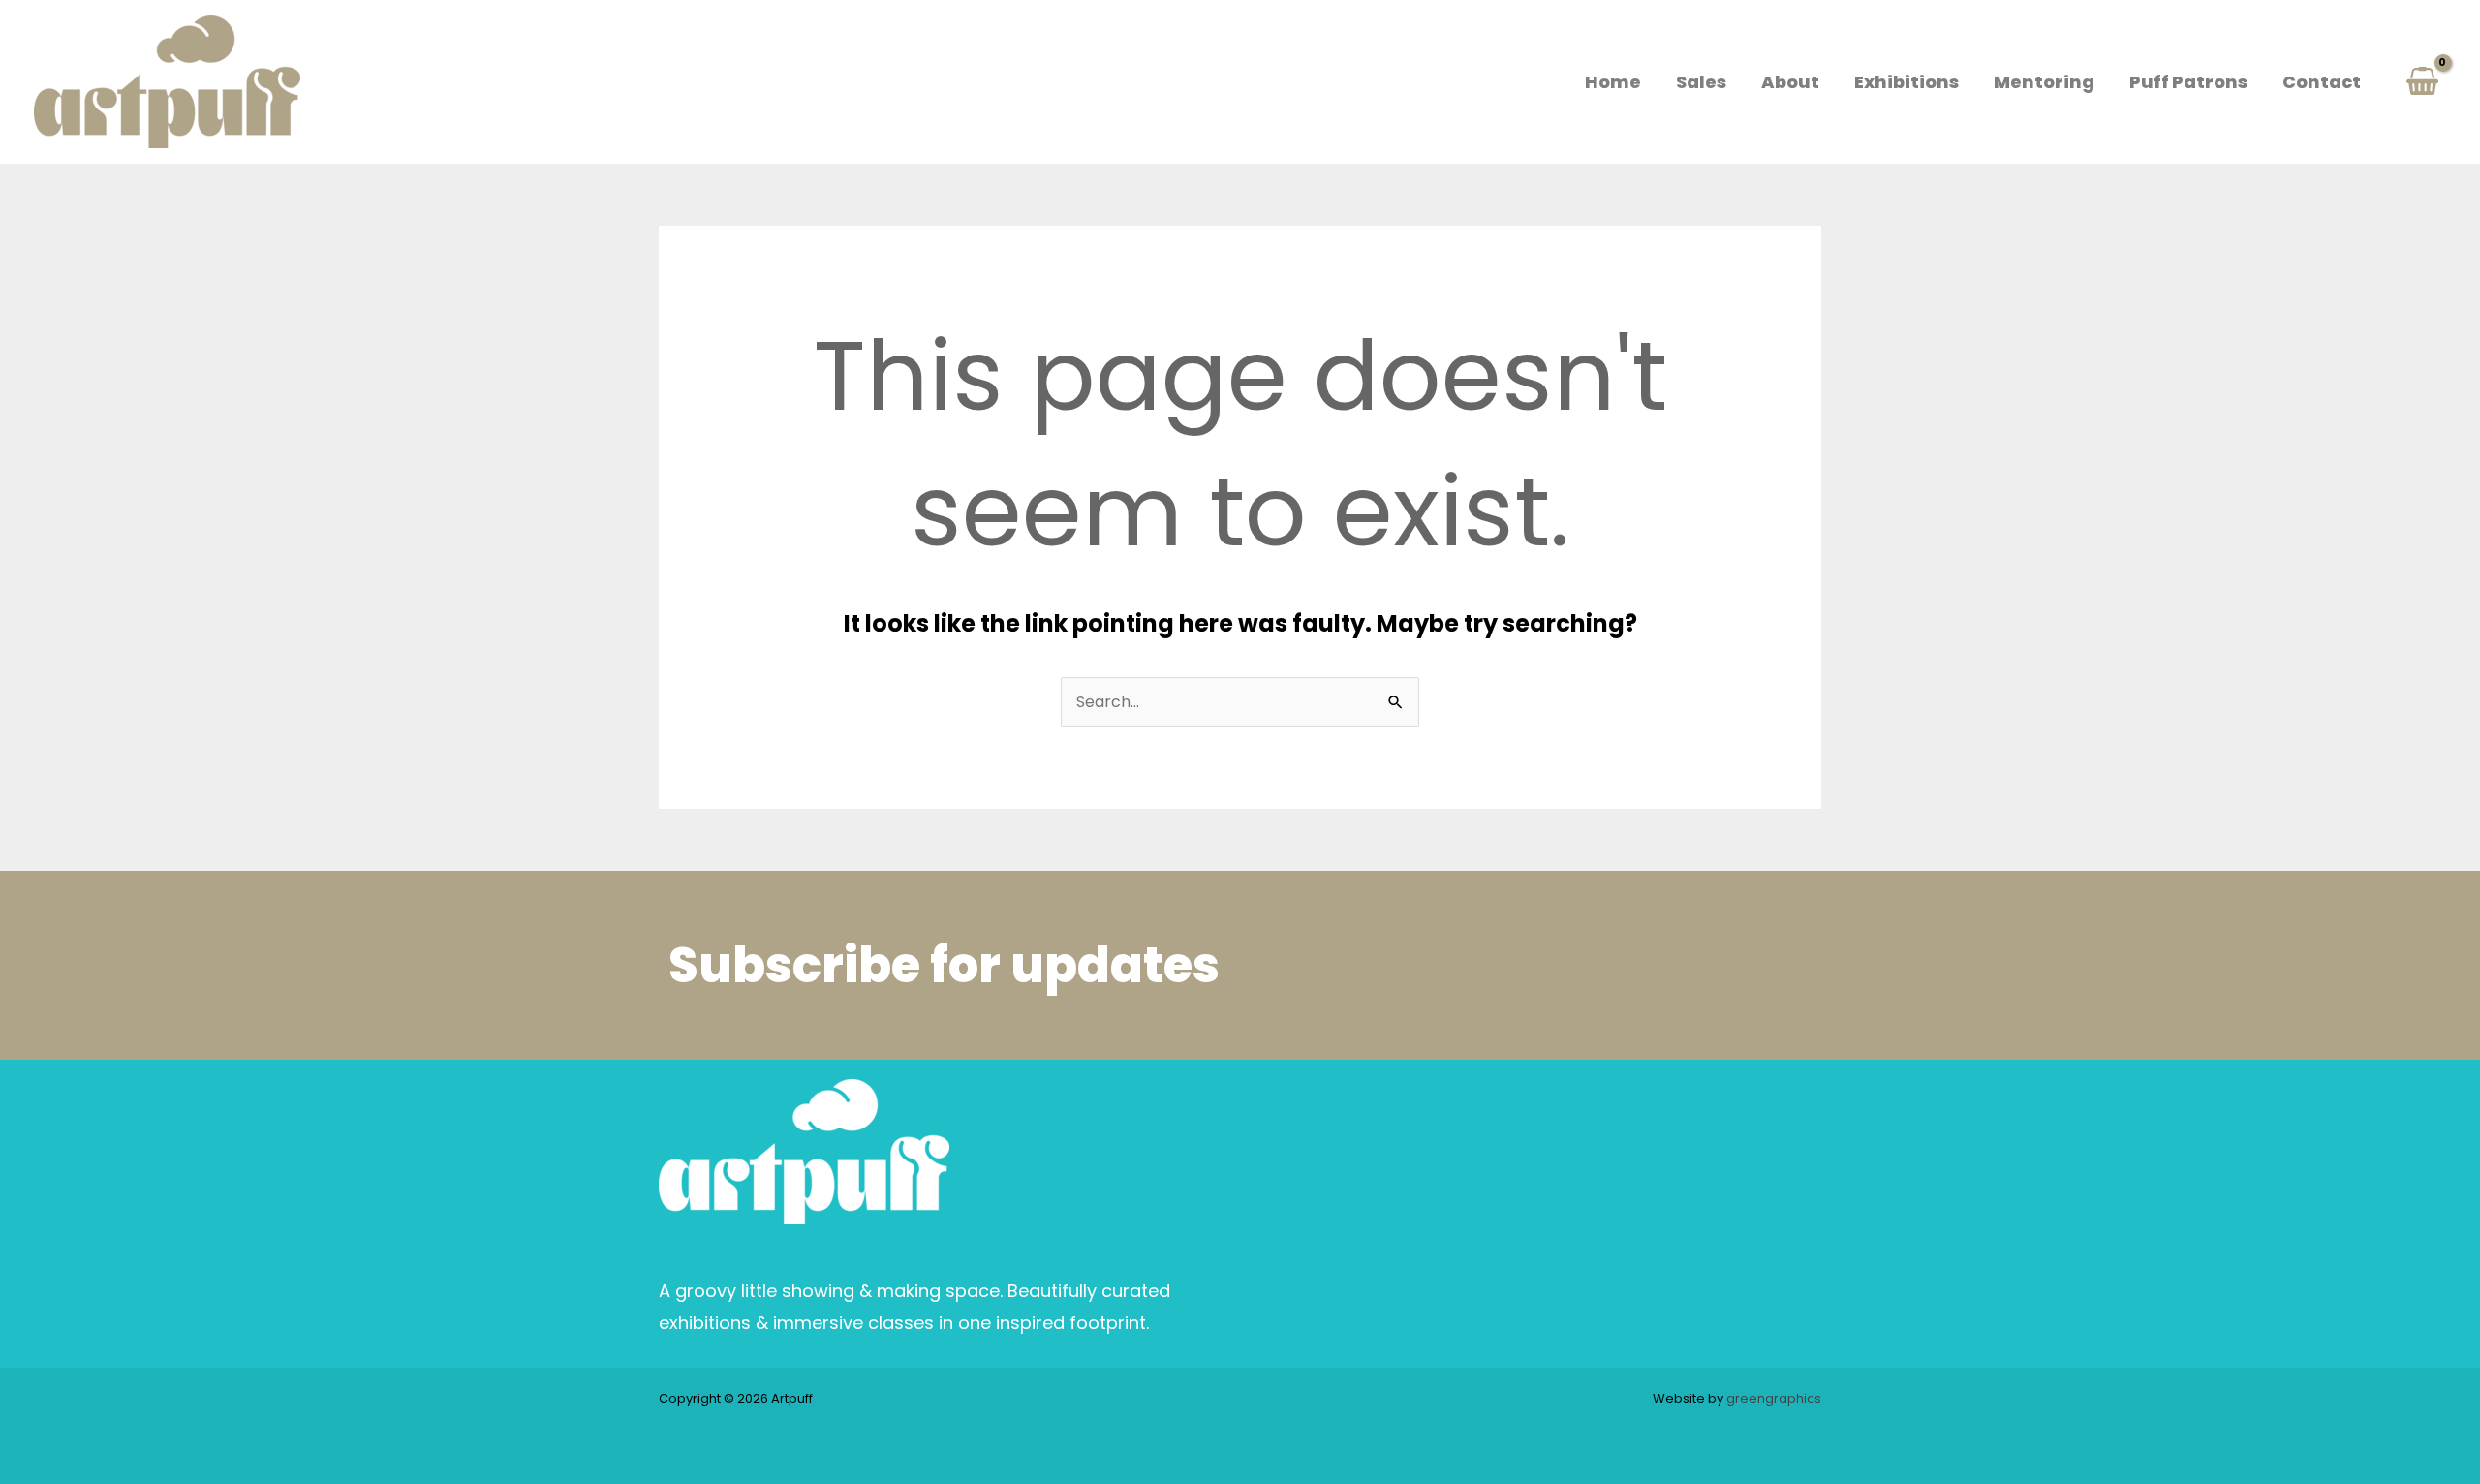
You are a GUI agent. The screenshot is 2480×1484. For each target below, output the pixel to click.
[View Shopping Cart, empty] (2422, 82)
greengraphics (1774, 1398)
